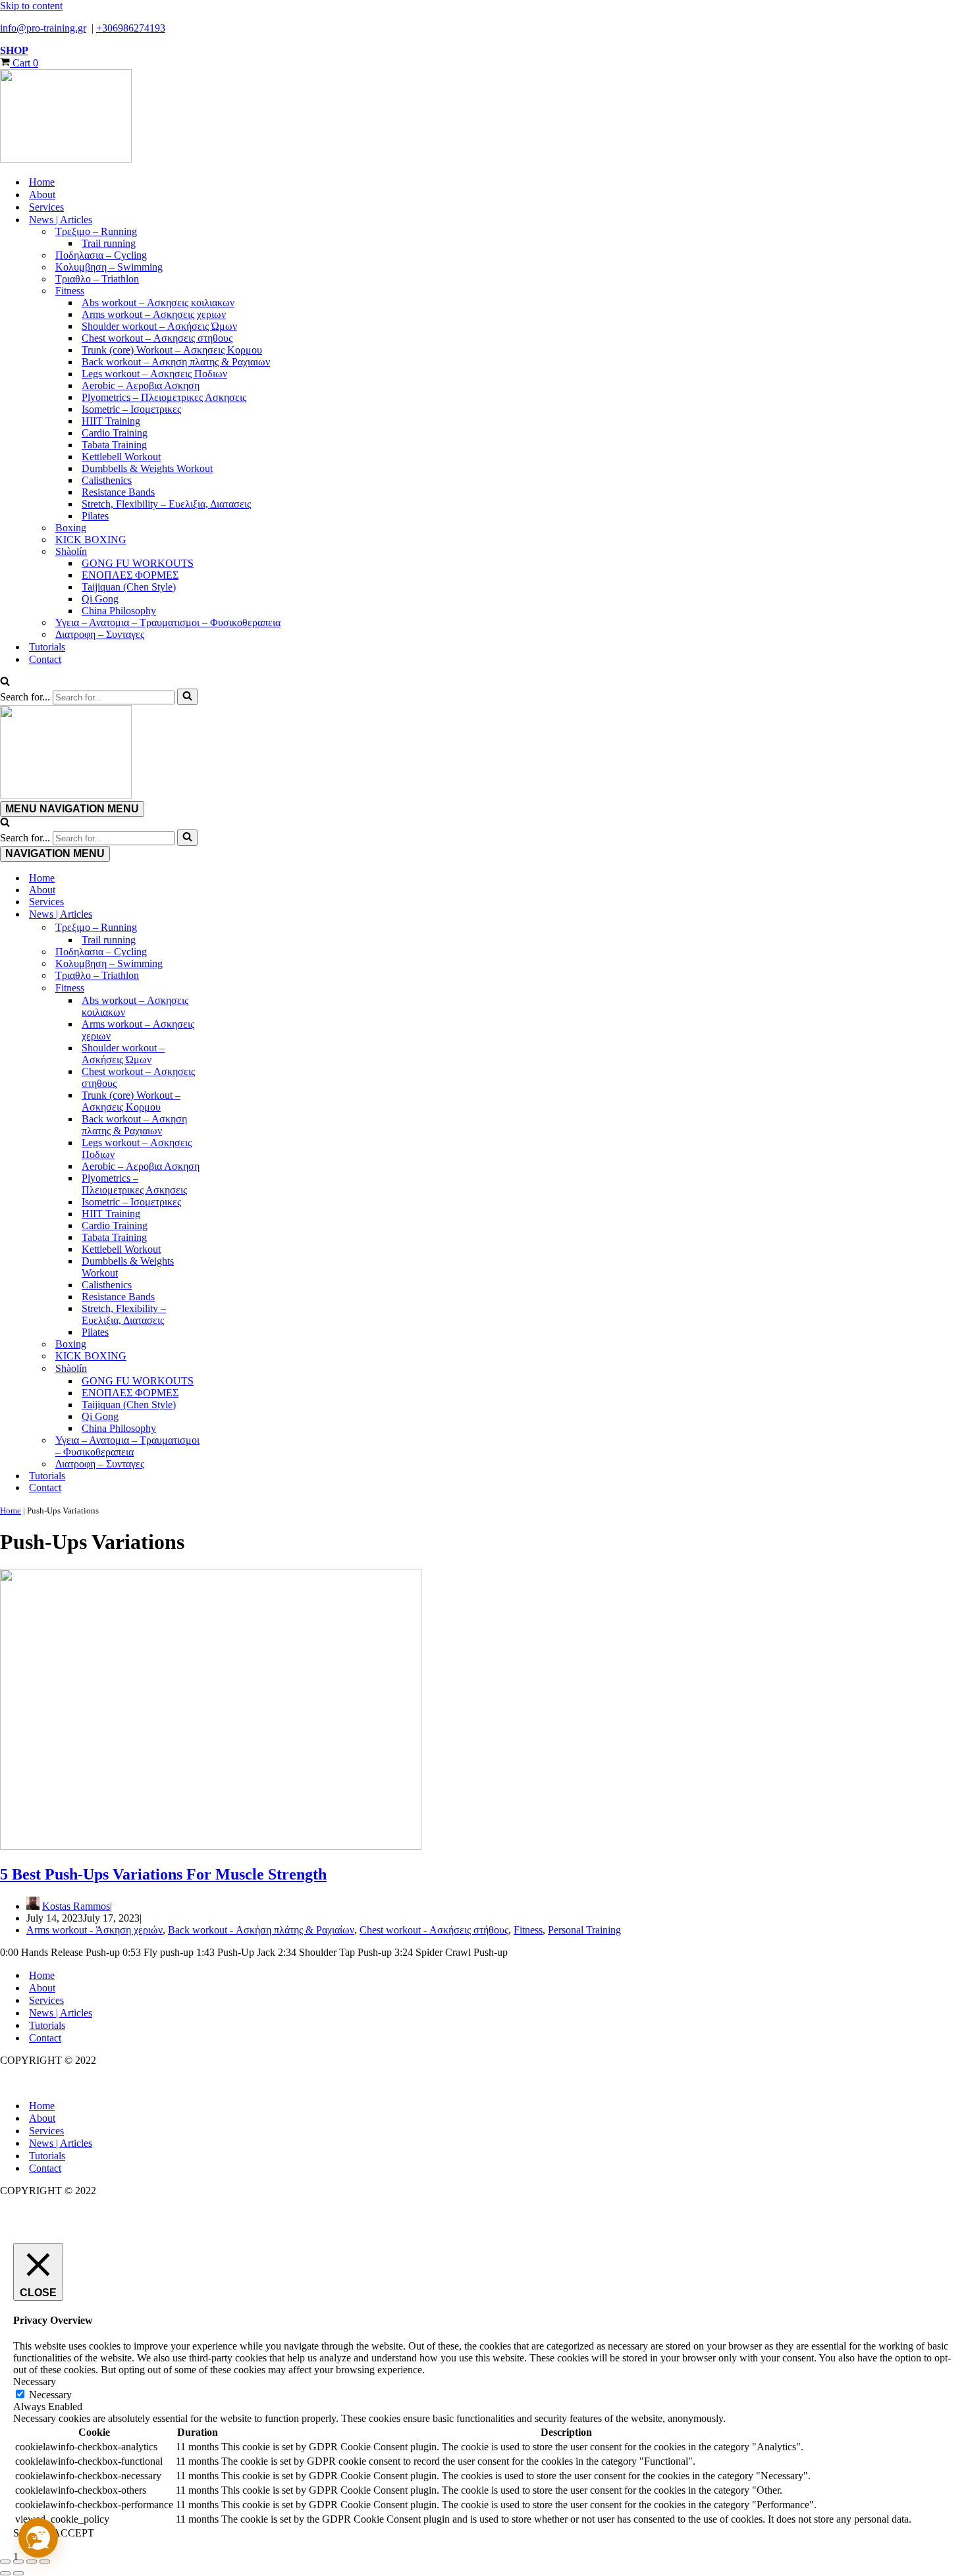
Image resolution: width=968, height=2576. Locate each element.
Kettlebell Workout (121, 457)
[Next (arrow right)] (18, 2573)
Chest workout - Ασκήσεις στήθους (434, 1930)
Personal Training (584, 1930)
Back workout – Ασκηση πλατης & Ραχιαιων (176, 362)
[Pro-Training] (484, 117)
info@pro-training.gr (43, 28)
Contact (45, 659)
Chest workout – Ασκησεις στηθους (157, 338)
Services (46, 207)
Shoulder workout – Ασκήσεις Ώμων (159, 326)
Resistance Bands (118, 492)
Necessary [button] (35, 2381)
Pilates (95, 516)
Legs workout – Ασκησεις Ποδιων (154, 374)
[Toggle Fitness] (230, 988)
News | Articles (61, 2013)
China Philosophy (119, 611)
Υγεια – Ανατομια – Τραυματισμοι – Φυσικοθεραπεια (168, 622)
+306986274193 (131, 28)
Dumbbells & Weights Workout (147, 468)
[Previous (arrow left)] (5, 2573)
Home (42, 182)
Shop (14, 50)
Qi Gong (100, 599)
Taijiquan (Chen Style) (129, 587)
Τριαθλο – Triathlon (97, 279)
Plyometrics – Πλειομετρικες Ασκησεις (164, 397)
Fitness (528, 1930)
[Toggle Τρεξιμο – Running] (230, 928)
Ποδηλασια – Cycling (101, 255)
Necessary (50, 2395)
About (42, 195)
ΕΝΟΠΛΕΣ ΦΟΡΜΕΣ (130, 575)
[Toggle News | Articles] (230, 914)
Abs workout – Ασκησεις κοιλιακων (158, 302)
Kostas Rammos (76, 1906)
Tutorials (47, 647)
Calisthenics (107, 480)
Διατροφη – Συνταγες (100, 634)
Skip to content (31, 6)
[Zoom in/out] (5, 2562)
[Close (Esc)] (45, 2562)
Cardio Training (115, 433)
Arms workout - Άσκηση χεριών (94, 1930)
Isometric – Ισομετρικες (131, 409)
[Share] (32, 2562)
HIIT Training (111, 421)
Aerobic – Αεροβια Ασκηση (141, 385)
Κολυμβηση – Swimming (109, 267)
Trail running (109, 243)
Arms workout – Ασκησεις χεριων (154, 314)
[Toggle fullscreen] (18, 2562)
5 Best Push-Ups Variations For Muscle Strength (163, 1874)
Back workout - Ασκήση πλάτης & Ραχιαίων (261, 1930)
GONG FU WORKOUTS (138, 563)
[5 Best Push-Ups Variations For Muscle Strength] (211, 1846)
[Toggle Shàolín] (230, 1369)
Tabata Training (114, 445)
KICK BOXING (91, 539)
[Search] (5, 682)
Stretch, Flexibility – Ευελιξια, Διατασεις (166, 504)
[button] (38, 2538)
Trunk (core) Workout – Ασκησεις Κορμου (172, 350)
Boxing (71, 528)
